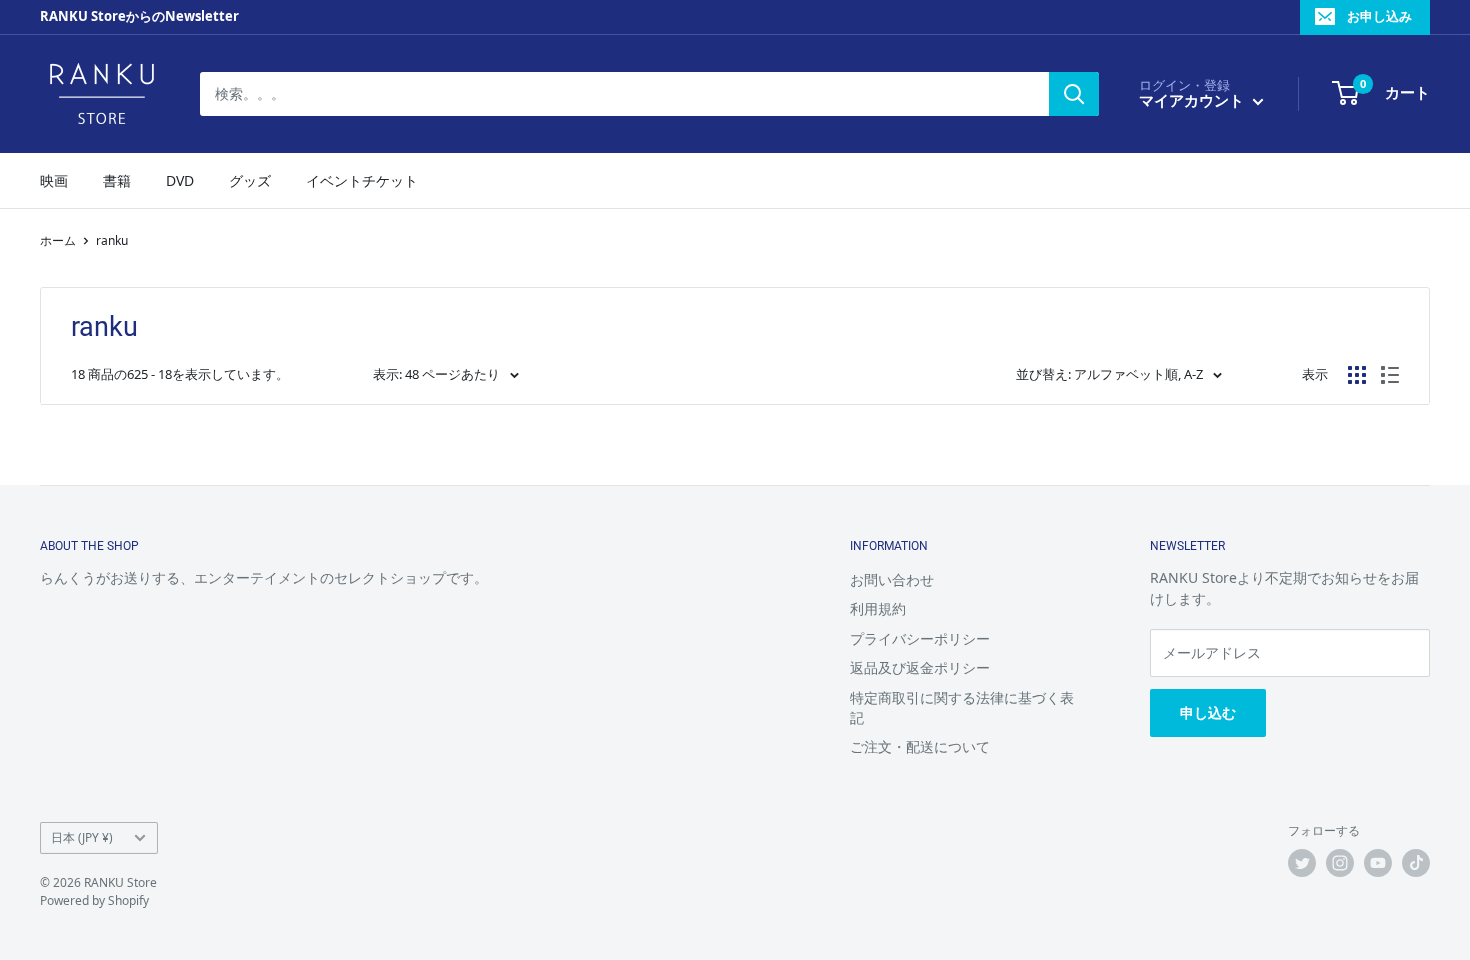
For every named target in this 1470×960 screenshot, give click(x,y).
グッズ (250, 180)
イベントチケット (362, 180)
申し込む (1208, 712)
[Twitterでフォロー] (1302, 863)
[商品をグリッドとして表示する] (1357, 375)
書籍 (117, 180)
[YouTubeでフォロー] (1378, 863)
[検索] (1074, 94)
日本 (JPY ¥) (82, 837)
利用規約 (878, 608)
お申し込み (1379, 16)
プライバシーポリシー (920, 638)
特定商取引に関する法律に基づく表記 (962, 707)
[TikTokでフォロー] (1416, 863)
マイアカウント (1193, 100)
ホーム (58, 240)
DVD (180, 180)
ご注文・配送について (920, 746)
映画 (54, 180)
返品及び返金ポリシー (920, 667)
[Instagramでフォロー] (1340, 863)
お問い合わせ (892, 579)
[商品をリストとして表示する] (1390, 375)
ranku (112, 240)
